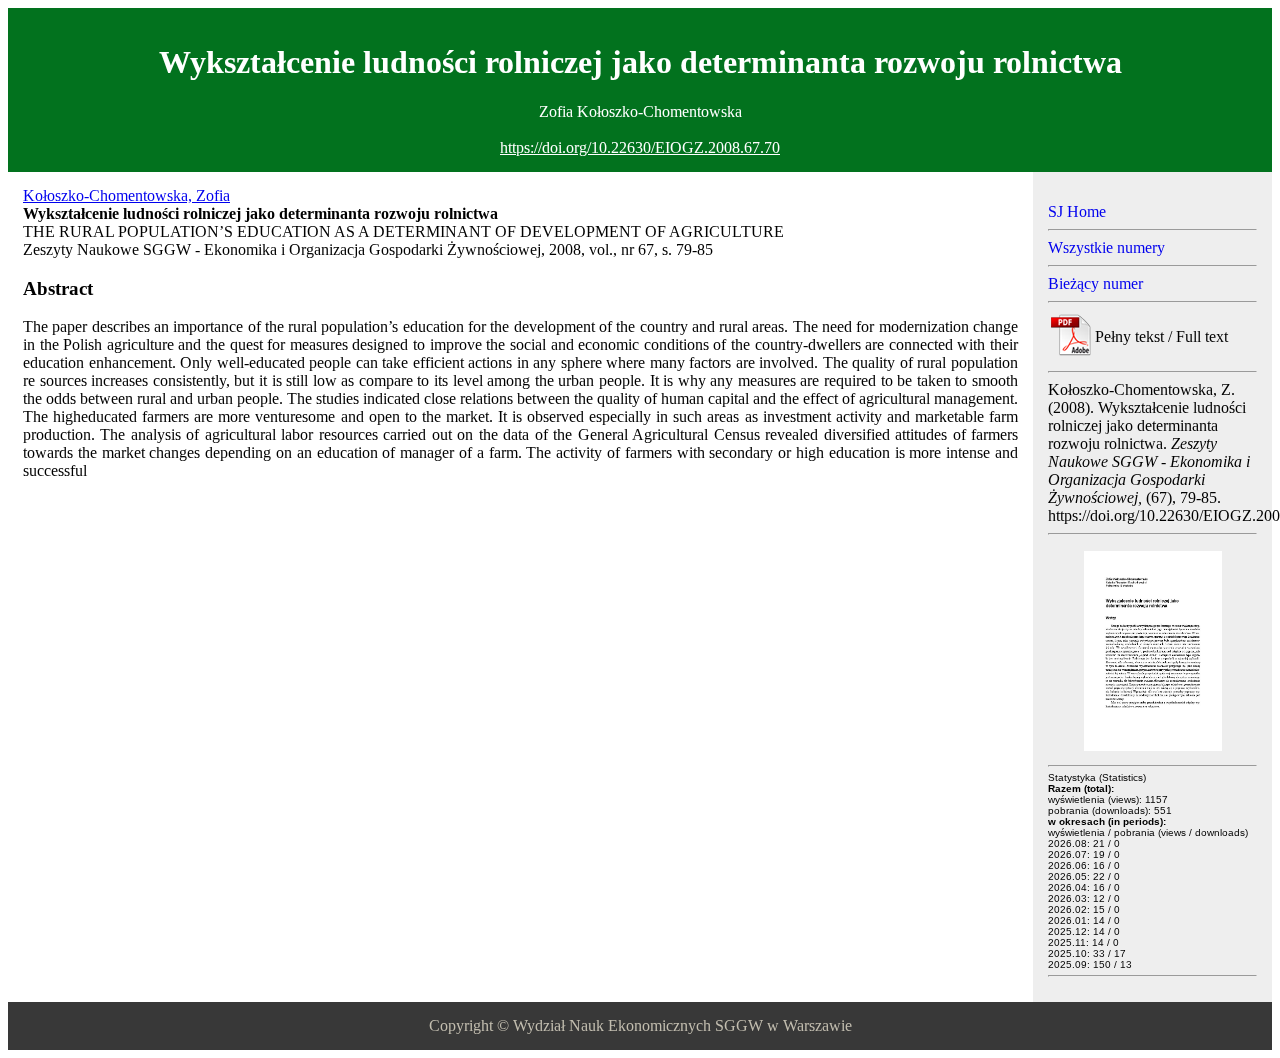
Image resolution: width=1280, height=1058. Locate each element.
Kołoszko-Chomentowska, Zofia (126, 195)
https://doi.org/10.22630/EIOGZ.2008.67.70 (640, 147)
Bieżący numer (1095, 283)
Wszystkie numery (1106, 247)
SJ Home (1077, 211)
